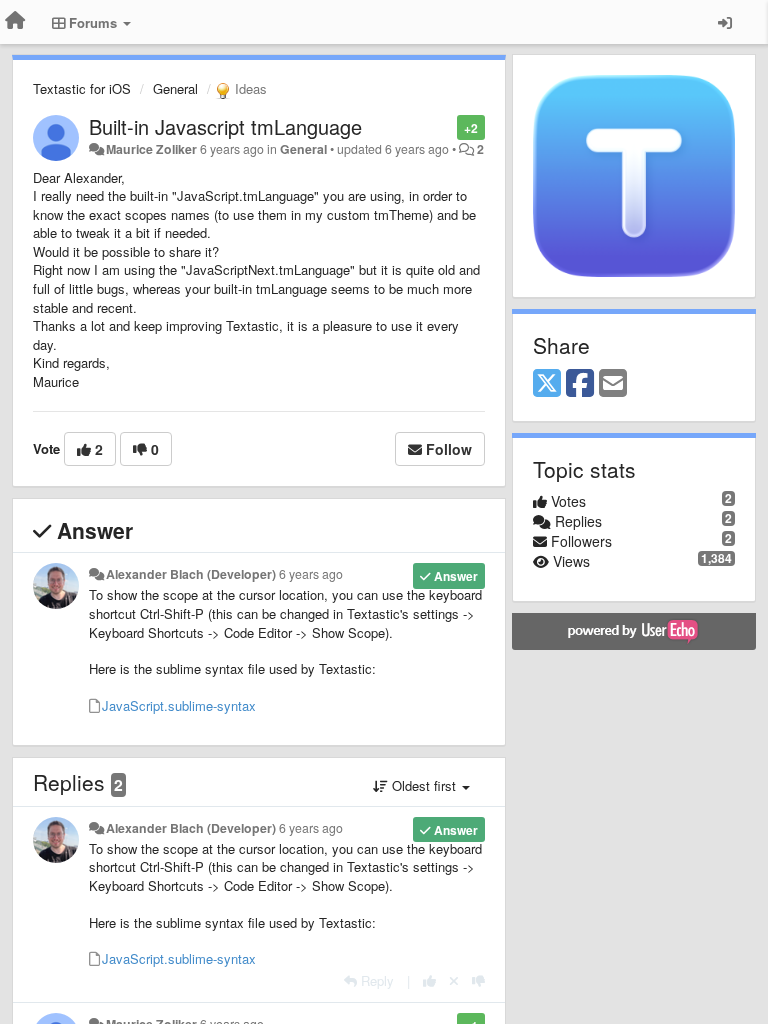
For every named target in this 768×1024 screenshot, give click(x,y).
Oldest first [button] (424, 785)
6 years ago (311, 574)
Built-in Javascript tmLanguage (225, 126)
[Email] (613, 384)
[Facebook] (580, 384)
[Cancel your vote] (454, 980)
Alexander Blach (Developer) (191, 574)
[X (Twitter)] (547, 384)
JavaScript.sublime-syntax (179, 705)
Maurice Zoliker (151, 149)
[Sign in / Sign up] (725, 22)
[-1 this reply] (478, 980)
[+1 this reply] (429, 980)
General (175, 88)
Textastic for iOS (82, 88)
